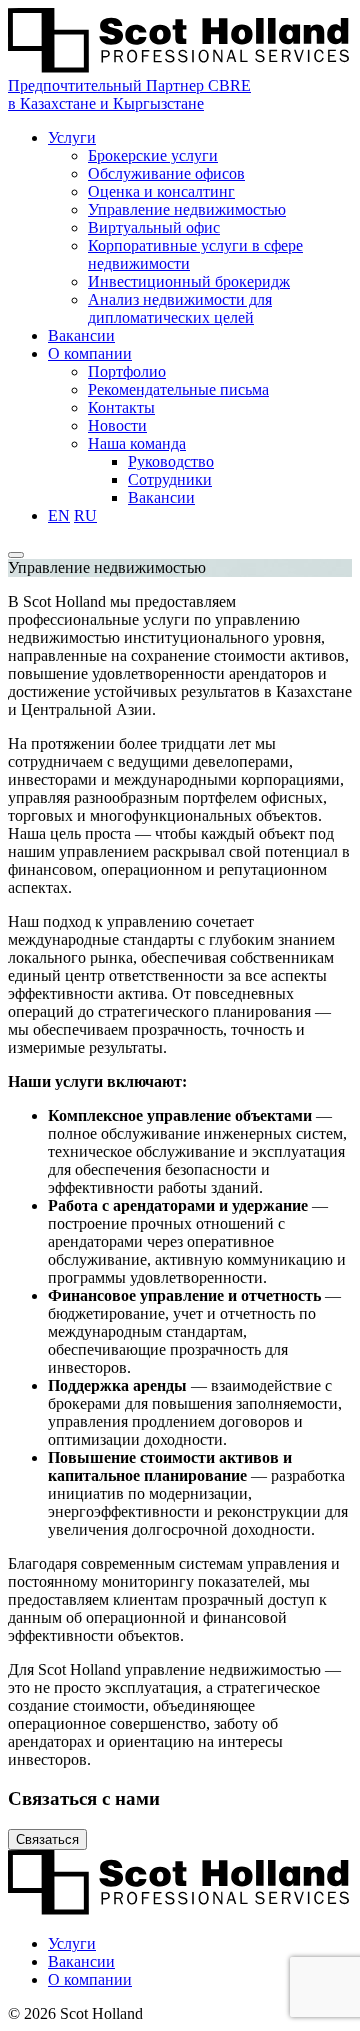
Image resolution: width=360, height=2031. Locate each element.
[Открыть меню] (16, 555)
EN (59, 515)
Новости (117, 425)
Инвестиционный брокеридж (189, 281)
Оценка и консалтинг (161, 191)
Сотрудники (170, 479)
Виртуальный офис (154, 227)
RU (85, 515)
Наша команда (137, 443)
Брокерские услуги (153, 155)
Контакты (121, 407)
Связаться (47, 1839)
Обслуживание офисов (166, 173)
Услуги (72, 137)
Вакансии (81, 335)
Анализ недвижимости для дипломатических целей (180, 308)
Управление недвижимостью (187, 209)
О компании (90, 353)
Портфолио (127, 371)
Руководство (171, 461)
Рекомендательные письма (178, 389)
